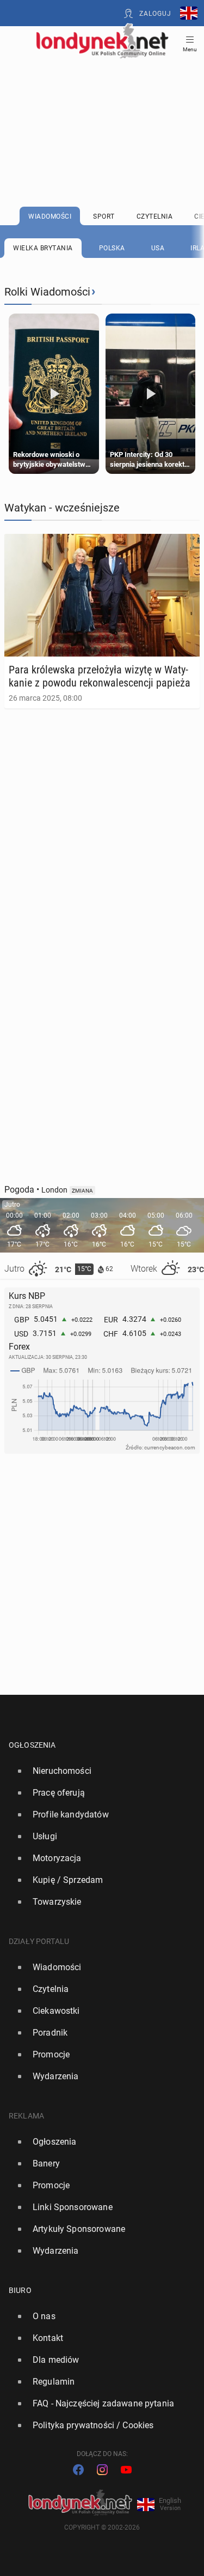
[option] (98, 1771)
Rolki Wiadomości (47, 292)
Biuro (20, 2290)
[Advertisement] (102, 105)
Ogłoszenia (32, 1745)
